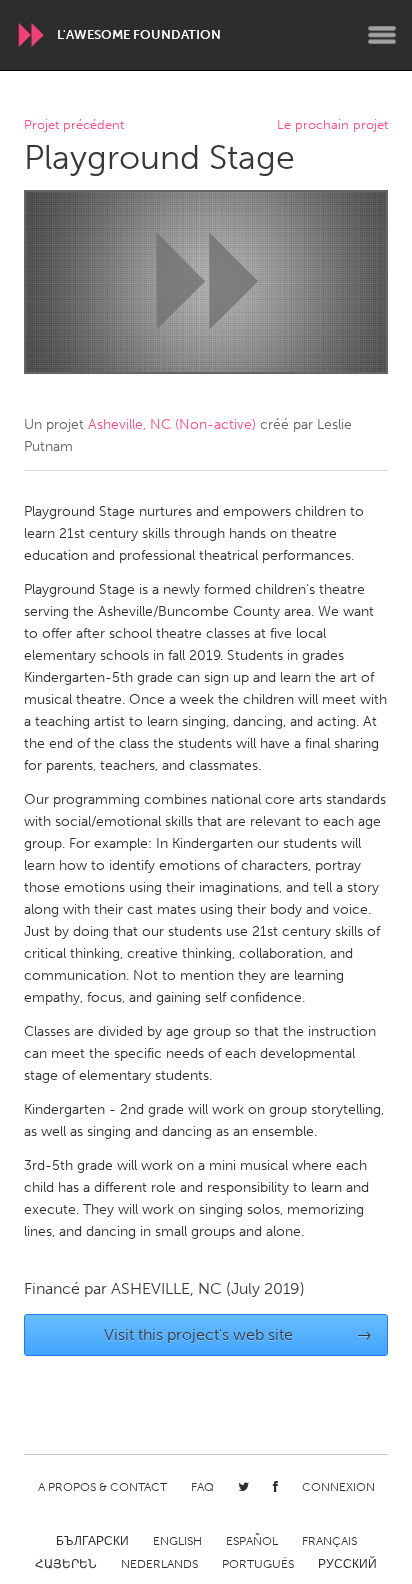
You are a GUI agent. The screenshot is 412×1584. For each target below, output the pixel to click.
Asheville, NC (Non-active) (172, 424)
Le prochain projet (332, 125)
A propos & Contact (102, 1487)
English (177, 1541)
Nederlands (159, 1564)
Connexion (338, 1487)
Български (92, 1541)
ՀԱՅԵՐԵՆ (66, 1564)
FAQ (202, 1487)
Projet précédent (74, 125)
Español (252, 1541)
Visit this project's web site (238, 1334)
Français (329, 1541)
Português (258, 1564)
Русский (347, 1564)
